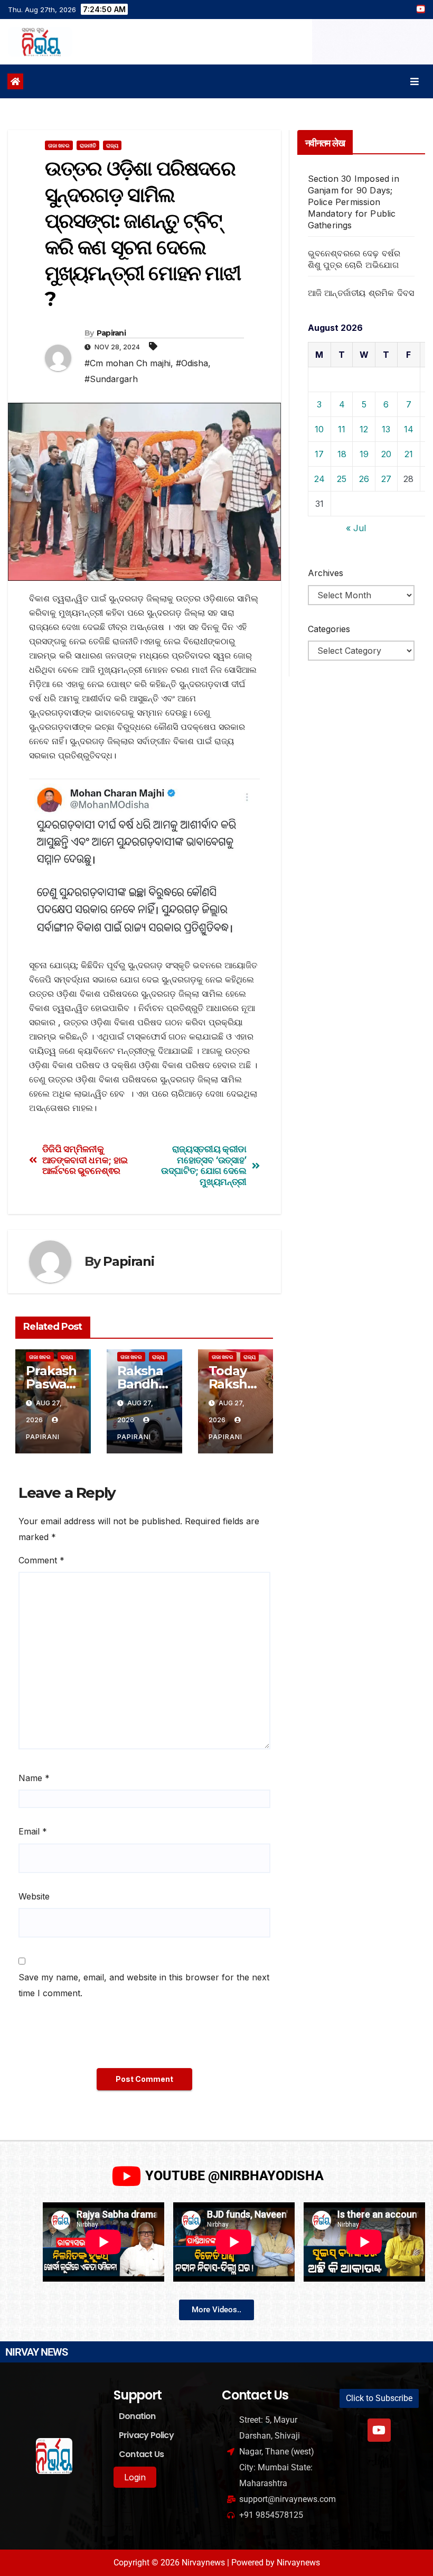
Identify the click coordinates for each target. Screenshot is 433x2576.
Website (34, 1896)
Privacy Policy (146, 2435)
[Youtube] (379, 2430)
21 (409, 454)
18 (342, 454)
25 (342, 479)
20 (386, 454)
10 (319, 429)
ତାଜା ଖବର (59, 145)
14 (409, 429)
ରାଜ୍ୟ (112, 145)
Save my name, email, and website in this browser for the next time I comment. (144, 1985)
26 (364, 479)
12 (364, 429)
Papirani (111, 333)
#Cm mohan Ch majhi (128, 363)
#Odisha (192, 363)
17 (319, 454)
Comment (41, 1560)
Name (34, 1778)
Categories (329, 629)
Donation (137, 2416)
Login (135, 2477)
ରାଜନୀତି (88, 145)
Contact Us (141, 2454)
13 (386, 429)
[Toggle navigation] (415, 82)
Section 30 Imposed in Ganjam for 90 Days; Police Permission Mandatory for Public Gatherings (354, 202)
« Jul (356, 528)
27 (386, 479)
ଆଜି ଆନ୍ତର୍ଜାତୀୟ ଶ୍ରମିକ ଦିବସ (361, 293)
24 (319, 479)
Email (33, 1831)
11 (342, 429)
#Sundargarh (111, 379)
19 (364, 454)
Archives (326, 573)
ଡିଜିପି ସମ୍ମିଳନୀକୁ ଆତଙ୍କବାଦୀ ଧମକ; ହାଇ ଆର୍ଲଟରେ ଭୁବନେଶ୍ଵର (85, 1160)
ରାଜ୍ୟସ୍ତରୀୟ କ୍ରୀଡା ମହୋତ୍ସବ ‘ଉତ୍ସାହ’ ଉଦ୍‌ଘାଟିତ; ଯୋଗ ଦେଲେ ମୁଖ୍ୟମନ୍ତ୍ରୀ (204, 1165)
